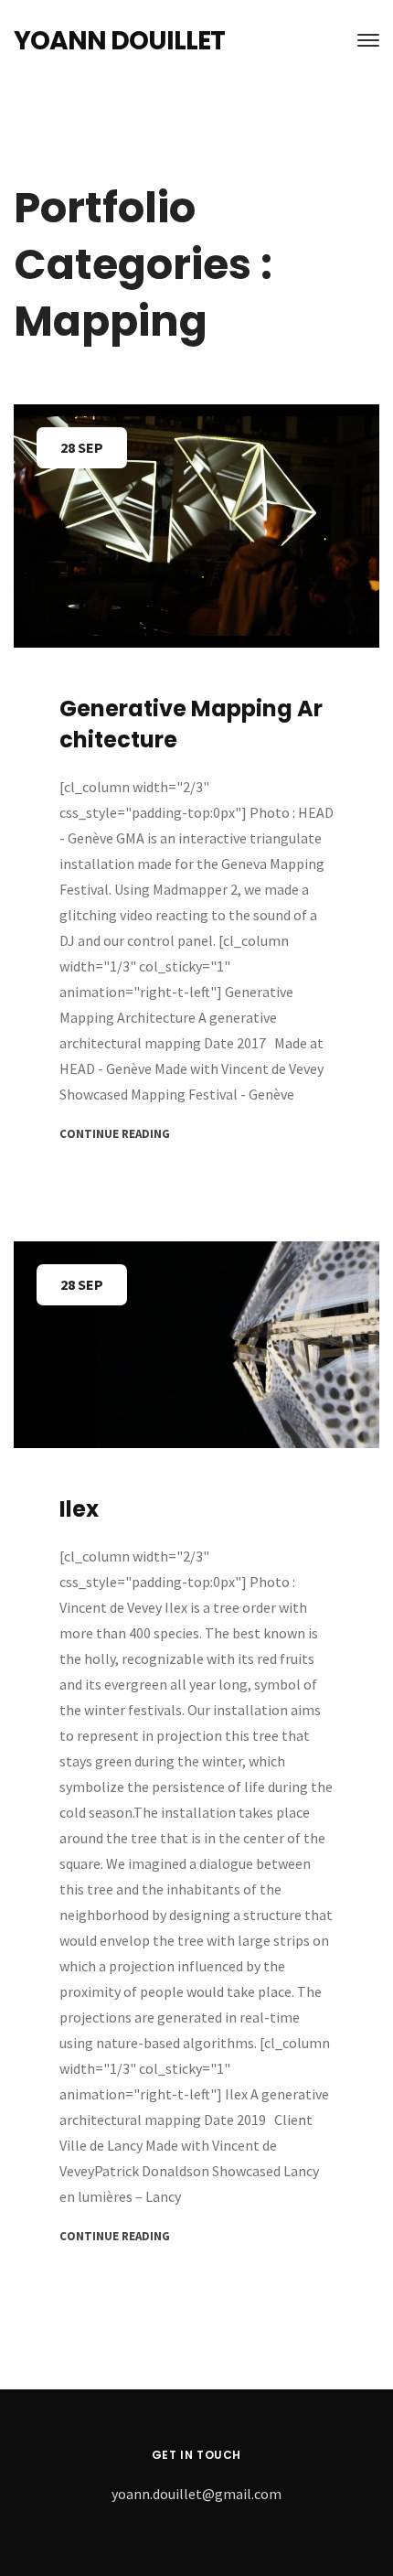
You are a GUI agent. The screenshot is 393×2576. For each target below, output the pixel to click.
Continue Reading (115, 1134)
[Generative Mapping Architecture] (196, 526)
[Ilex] (196, 1345)
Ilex (79, 1509)
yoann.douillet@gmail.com (196, 2494)
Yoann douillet (119, 41)
